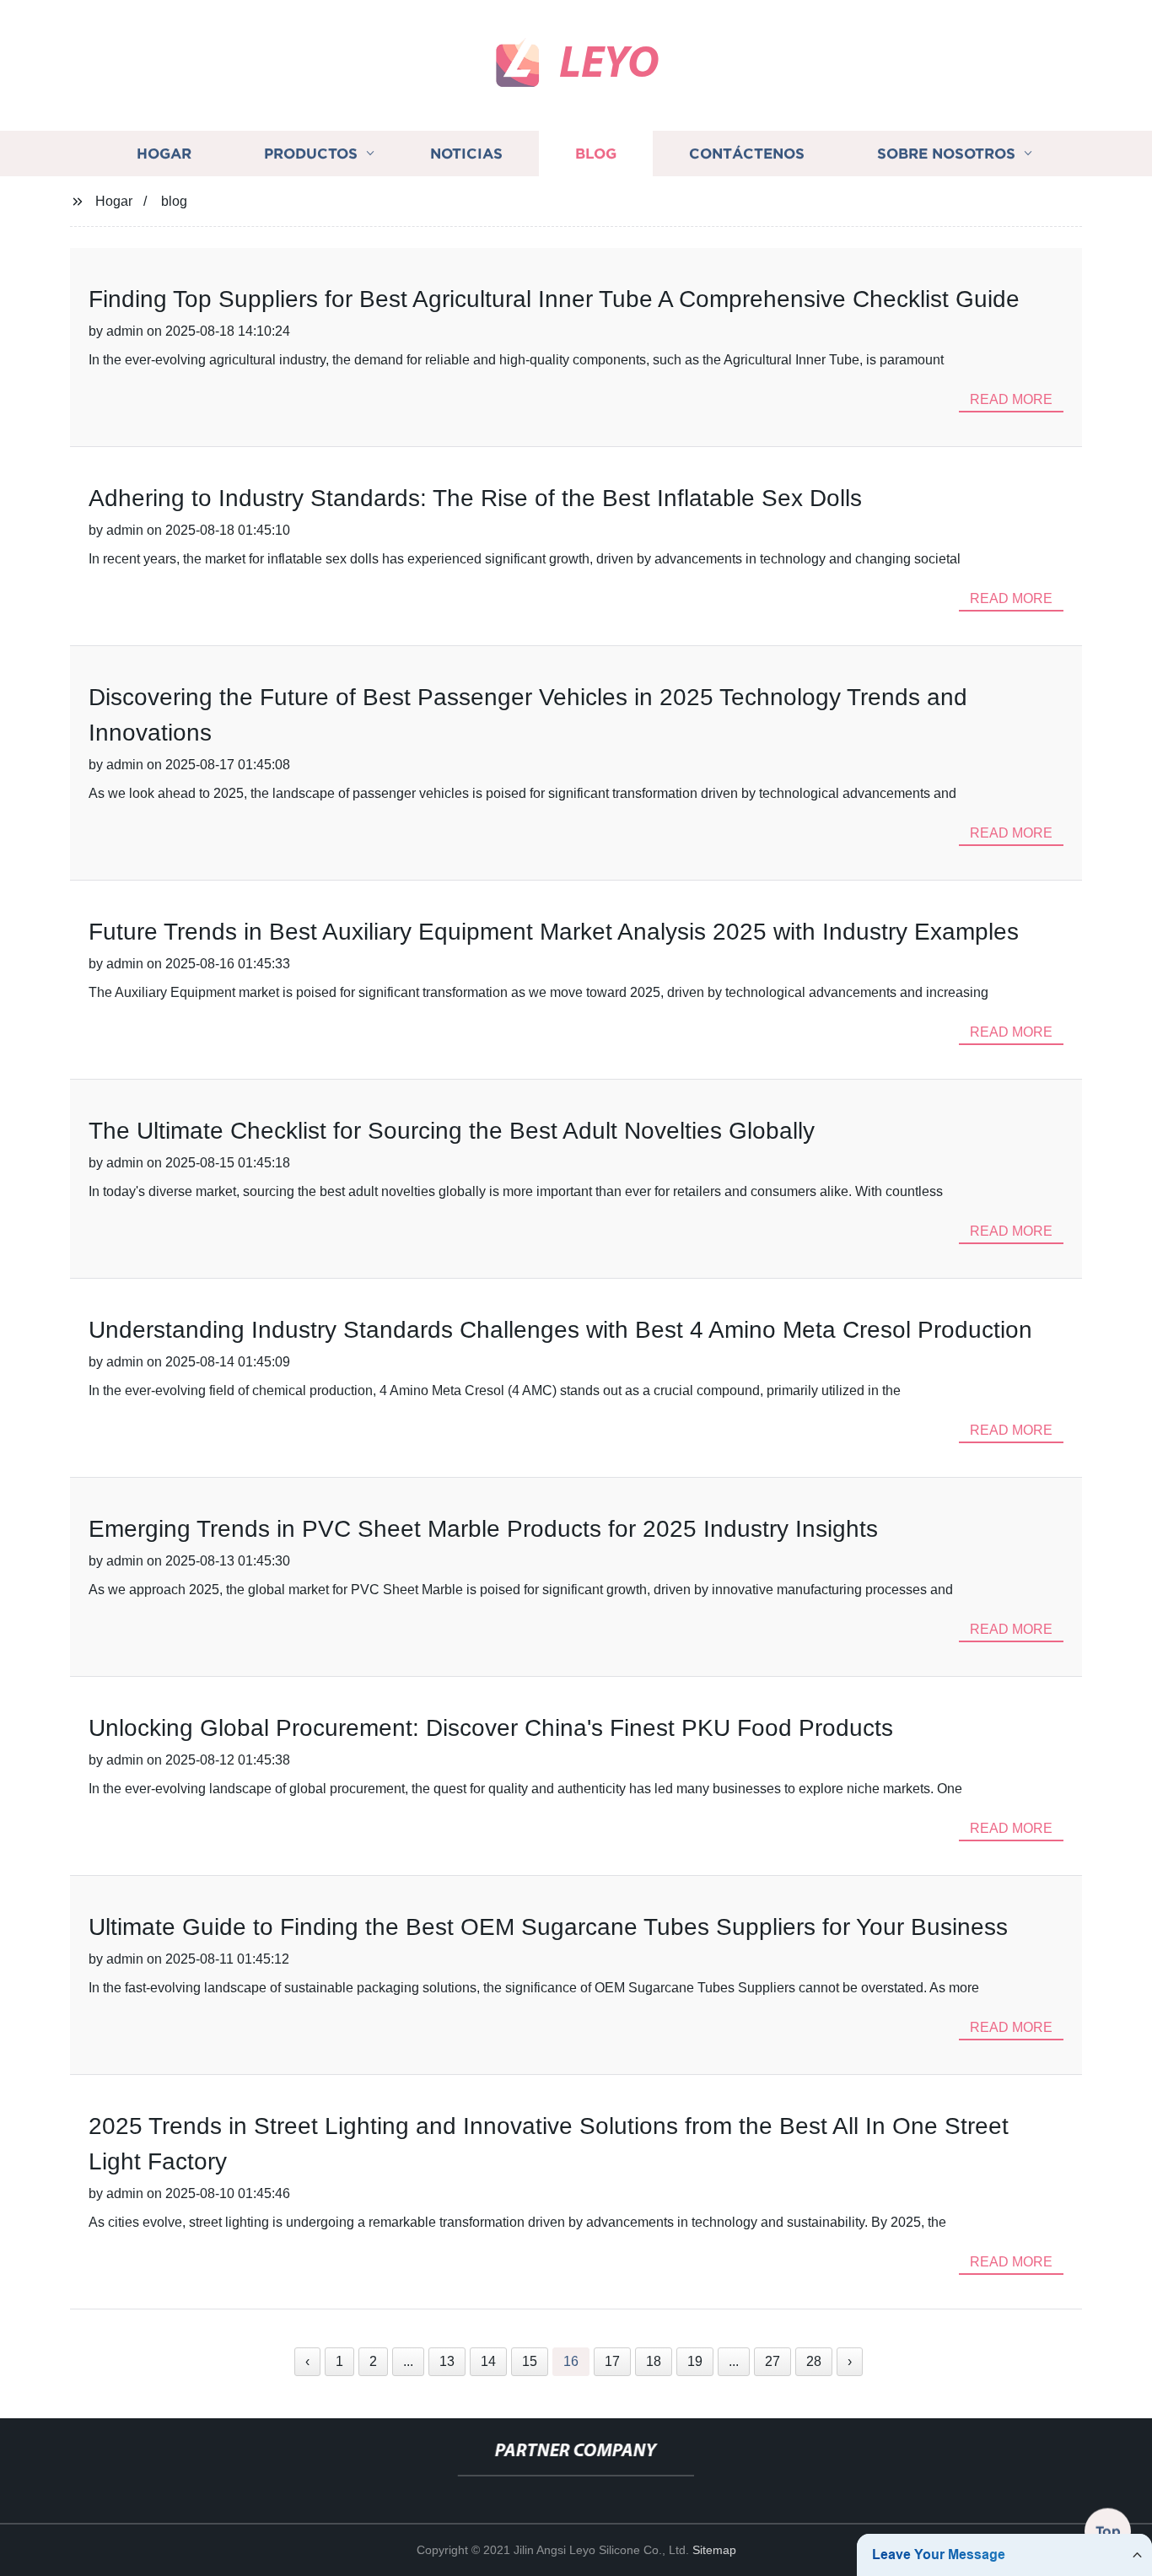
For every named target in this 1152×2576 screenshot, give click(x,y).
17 (612, 2361)
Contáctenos (747, 154)
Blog (596, 154)
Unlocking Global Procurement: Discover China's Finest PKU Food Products (491, 1728)
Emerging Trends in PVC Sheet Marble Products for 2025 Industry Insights (483, 1529)
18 (654, 2361)
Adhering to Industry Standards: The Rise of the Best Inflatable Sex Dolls (475, 498)
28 (814, 2361)
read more (1011, 399)
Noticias (466, 154)
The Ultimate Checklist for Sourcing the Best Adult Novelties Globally (452, 1131)
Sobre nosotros (946, 154)
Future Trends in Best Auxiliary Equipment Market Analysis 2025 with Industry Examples (554, 932)
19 (695, 2361)
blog (174, 201)
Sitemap (714, 2550)
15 (530, 2361)
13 (447, 2361)
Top (1108, 2530)
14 (488, 2361)
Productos (311, 154)
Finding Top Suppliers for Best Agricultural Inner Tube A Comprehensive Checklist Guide (554, 299)
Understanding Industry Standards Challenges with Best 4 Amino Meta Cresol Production (560, 1330)
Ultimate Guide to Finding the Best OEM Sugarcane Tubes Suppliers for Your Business (548, 1927)
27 (772, 2361)
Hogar (164, 154)
